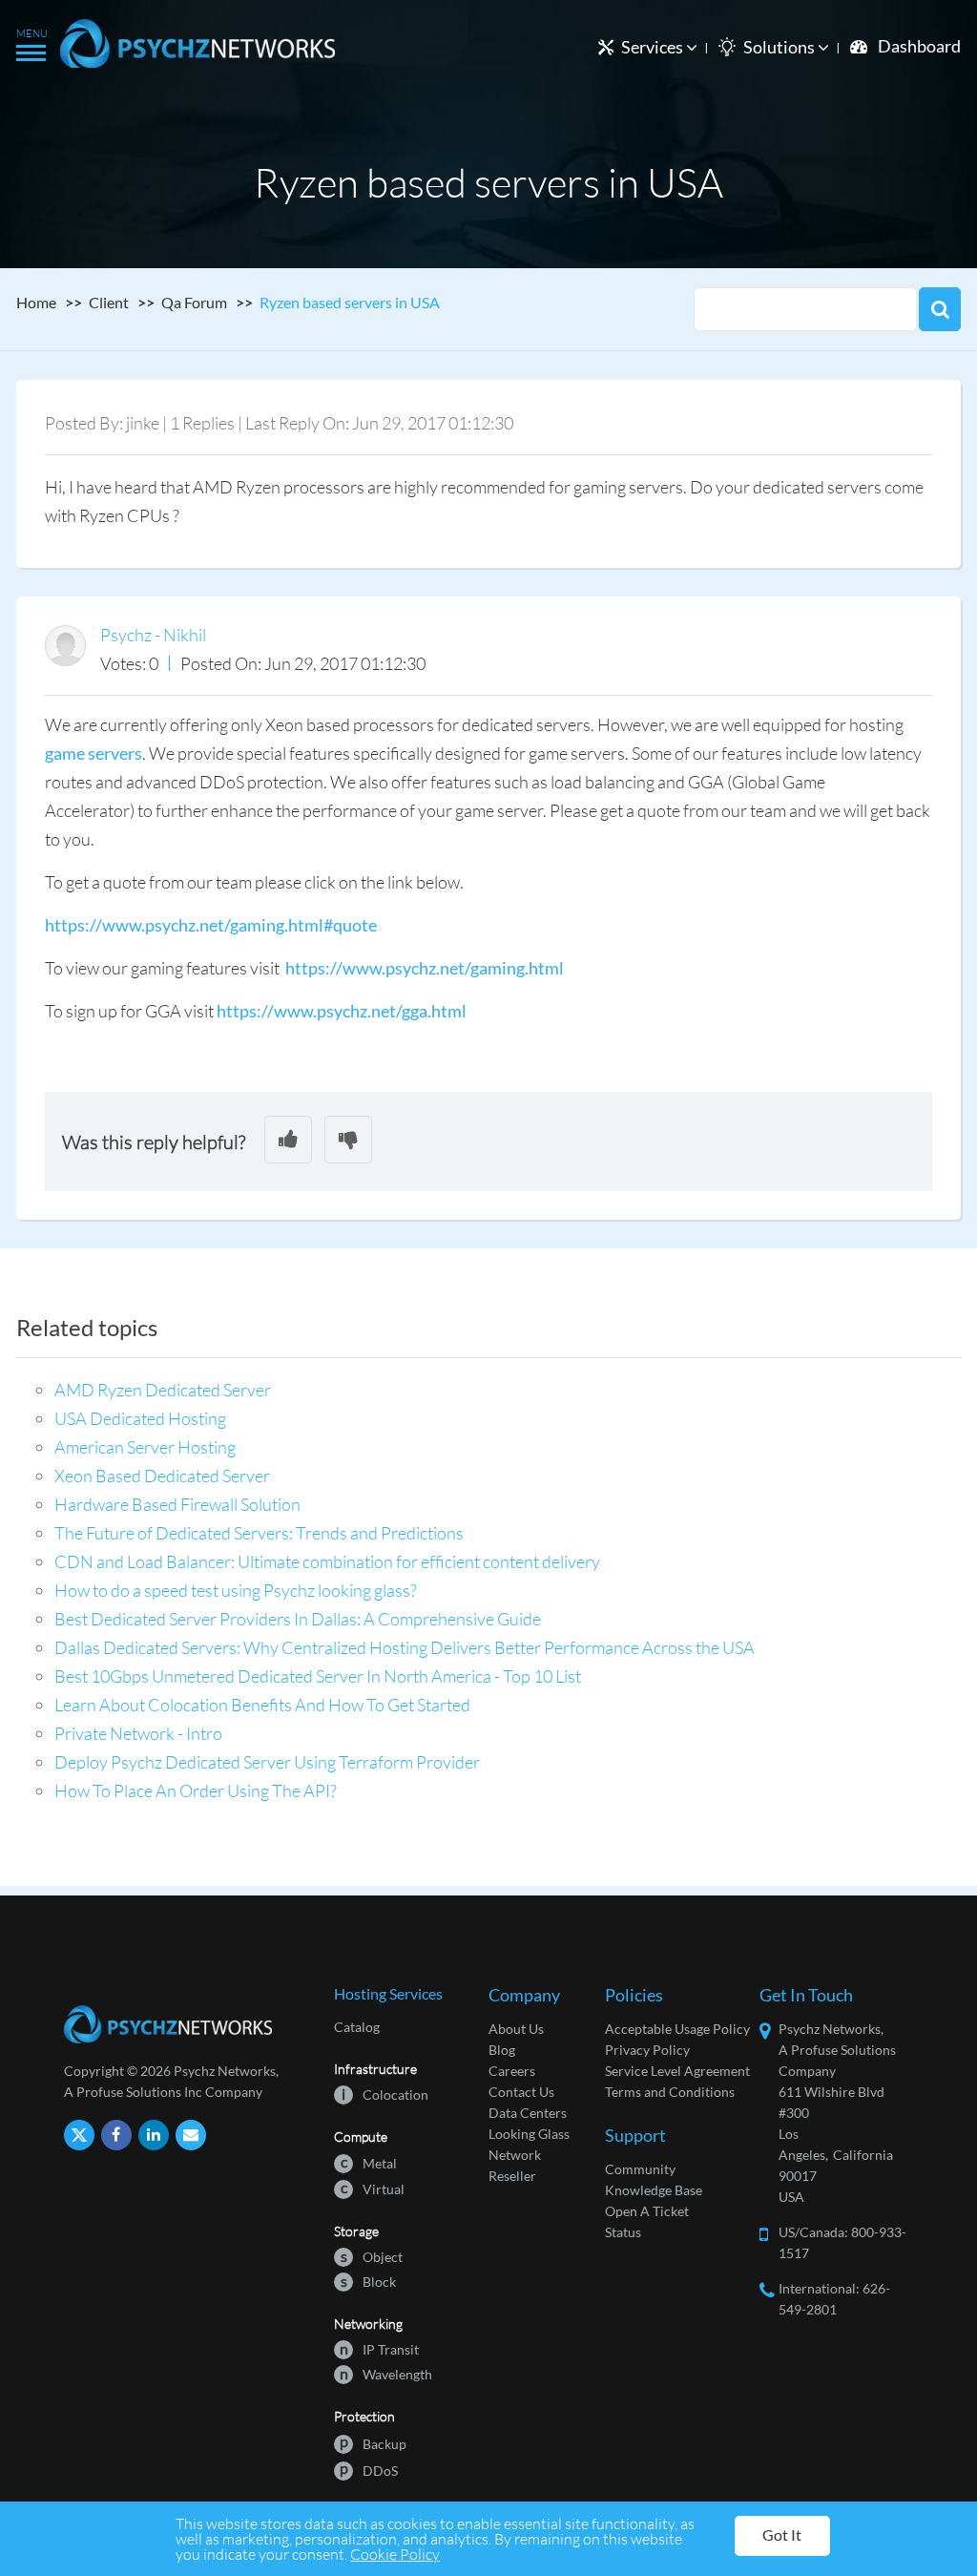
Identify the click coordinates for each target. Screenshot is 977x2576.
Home (36, 302)
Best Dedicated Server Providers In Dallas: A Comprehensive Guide (298, 1619)
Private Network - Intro (138, 1733)
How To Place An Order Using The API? (196, 1791)
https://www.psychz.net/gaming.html (425, 968)
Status (623, 2232)
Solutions (780, 47)
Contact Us (521, 2092)
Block (368, 2281)
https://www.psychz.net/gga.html (342, 1011)
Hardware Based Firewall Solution (177, 1504)
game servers (94, 753)
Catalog (357, 2027)
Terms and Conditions (670, 2092)
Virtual (373, 2188)
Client (109, 302)
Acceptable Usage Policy (677, 2029)
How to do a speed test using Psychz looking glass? (236, 1590)
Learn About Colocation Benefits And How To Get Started (262, 1705)
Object (372, 2256)
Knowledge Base (654, 2190)
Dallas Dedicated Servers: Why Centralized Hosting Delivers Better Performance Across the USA (405, 1647)
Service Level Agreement (677, 2071)
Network (515, 2155)
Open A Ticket (647, 2211)
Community (640, 2169)
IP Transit (379, 2348)
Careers (512, 2071)
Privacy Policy (647, 2050)
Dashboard (919, 46)
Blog (502, 2050)
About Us (516, 2029)
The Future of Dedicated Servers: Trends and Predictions (259, 1533)
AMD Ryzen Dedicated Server (163, 1390)
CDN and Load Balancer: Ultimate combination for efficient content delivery (327, 1561)
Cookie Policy (395, 2554)
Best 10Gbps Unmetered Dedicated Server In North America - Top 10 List (318, 1676)
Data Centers (528, 2113)
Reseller (512, 2176)
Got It (782, 2534)
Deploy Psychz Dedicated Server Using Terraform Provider (267, 1762)
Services (654, 47)
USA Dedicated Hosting (140, 1418)
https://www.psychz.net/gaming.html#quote (211, 925)
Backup (373, 2443)
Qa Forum (194, 302)
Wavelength (386, 2373)
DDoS (369, 2470)
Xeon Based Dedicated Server (162, 1476)
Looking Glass (529, 2134)
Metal (369, 2162)
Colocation (385, 2094)
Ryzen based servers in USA (350, 302)
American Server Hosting (145, 1447)
